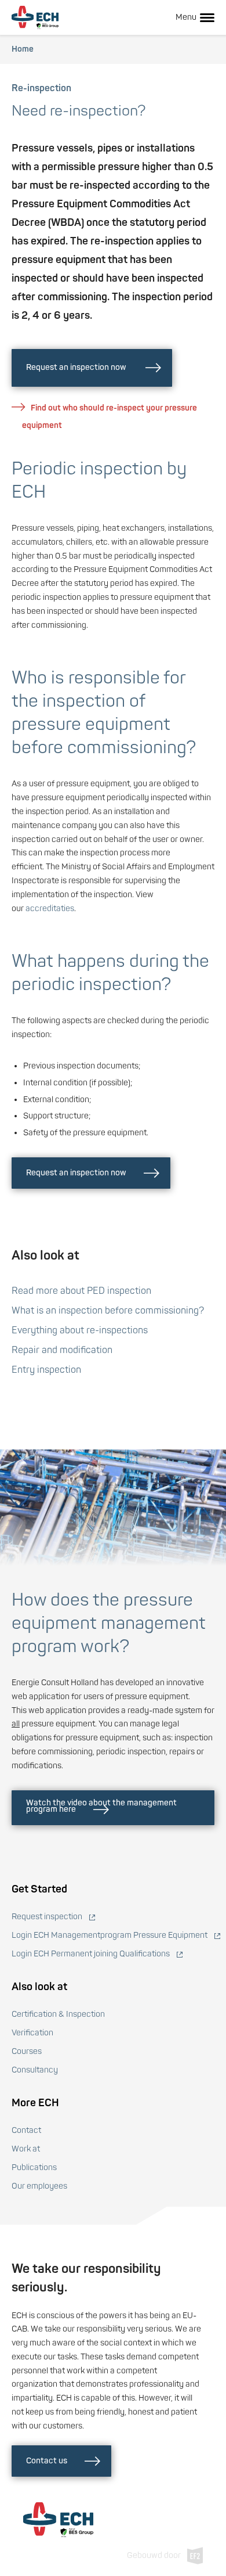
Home (23, 49)
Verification (32, 2033)
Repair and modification (62, 1350)
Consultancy (35, 2070)
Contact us (47, 2460)
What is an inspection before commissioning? (108, 1311)
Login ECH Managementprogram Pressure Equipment (110, 1935)
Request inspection (47, 1917)
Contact (26, 2130)
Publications (34, 2167)
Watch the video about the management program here (101, 1806)
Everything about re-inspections (80, 1330)
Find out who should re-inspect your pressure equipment (110, 417)
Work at (26, 2149)
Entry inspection (46, 1370)
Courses (27, 2051)
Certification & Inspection (58, 2014)
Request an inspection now (77, 367)
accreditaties (50, 909)
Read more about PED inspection (81, 1291)
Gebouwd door (154, 2555)
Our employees (39, 2186)
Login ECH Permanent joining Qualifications (91, 1954)
